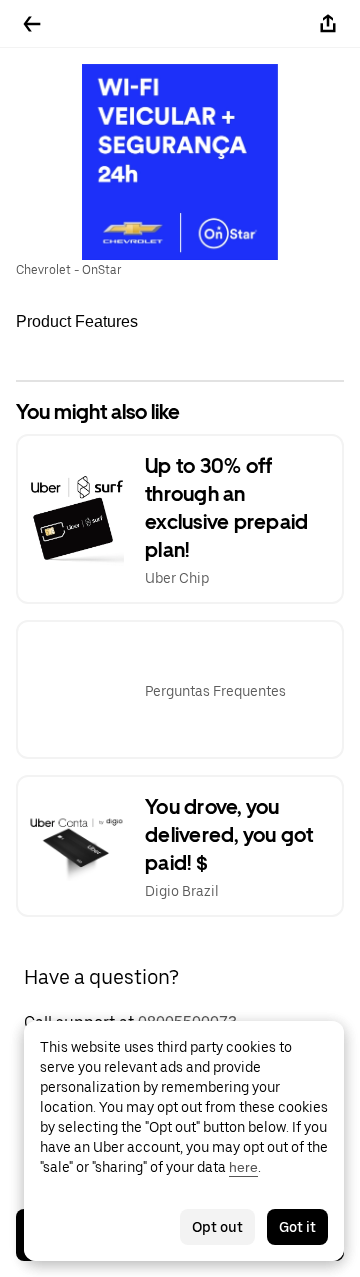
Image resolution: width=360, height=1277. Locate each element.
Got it (297, 1227)
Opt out (217, 1227)
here (243, 1167)
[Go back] (32, 24)
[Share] (328, 24)
